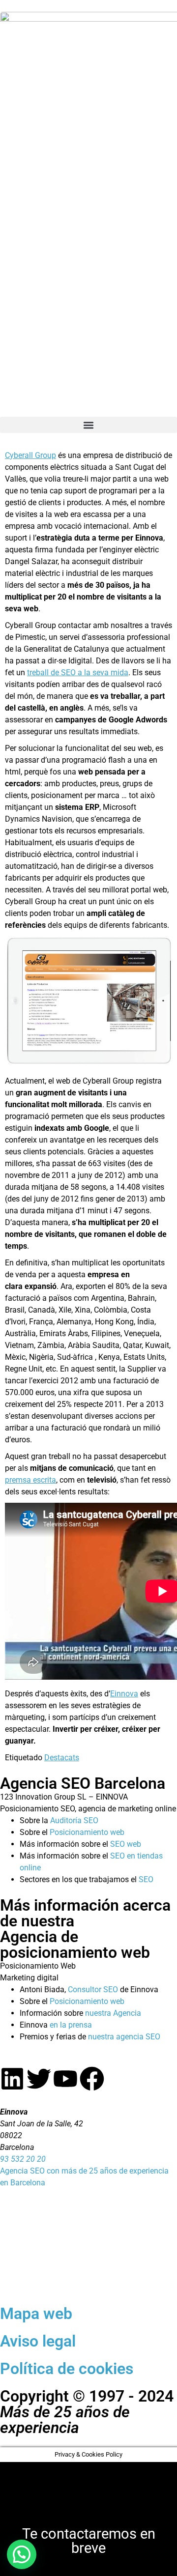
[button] (88, 425)
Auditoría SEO (74, 1820)
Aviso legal (38, 2341)
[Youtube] (65, 2079)
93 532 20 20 (23, 2159)
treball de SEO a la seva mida (78, 673)
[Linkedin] (12, 2079)
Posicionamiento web (87, 1832)
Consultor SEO (93, 1989)
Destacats (62, 1758)
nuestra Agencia (113, 2013)
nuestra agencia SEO (124, 2037)
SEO (146, 1879)
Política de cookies (67, 2369)
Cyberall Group (30, 455)
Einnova (124, 1694)
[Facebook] (92, 2079)
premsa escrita (30, 1480)
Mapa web (36, 2314)
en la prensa (71, 2025)
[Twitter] (39, 2079)
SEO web (126, 1844)
